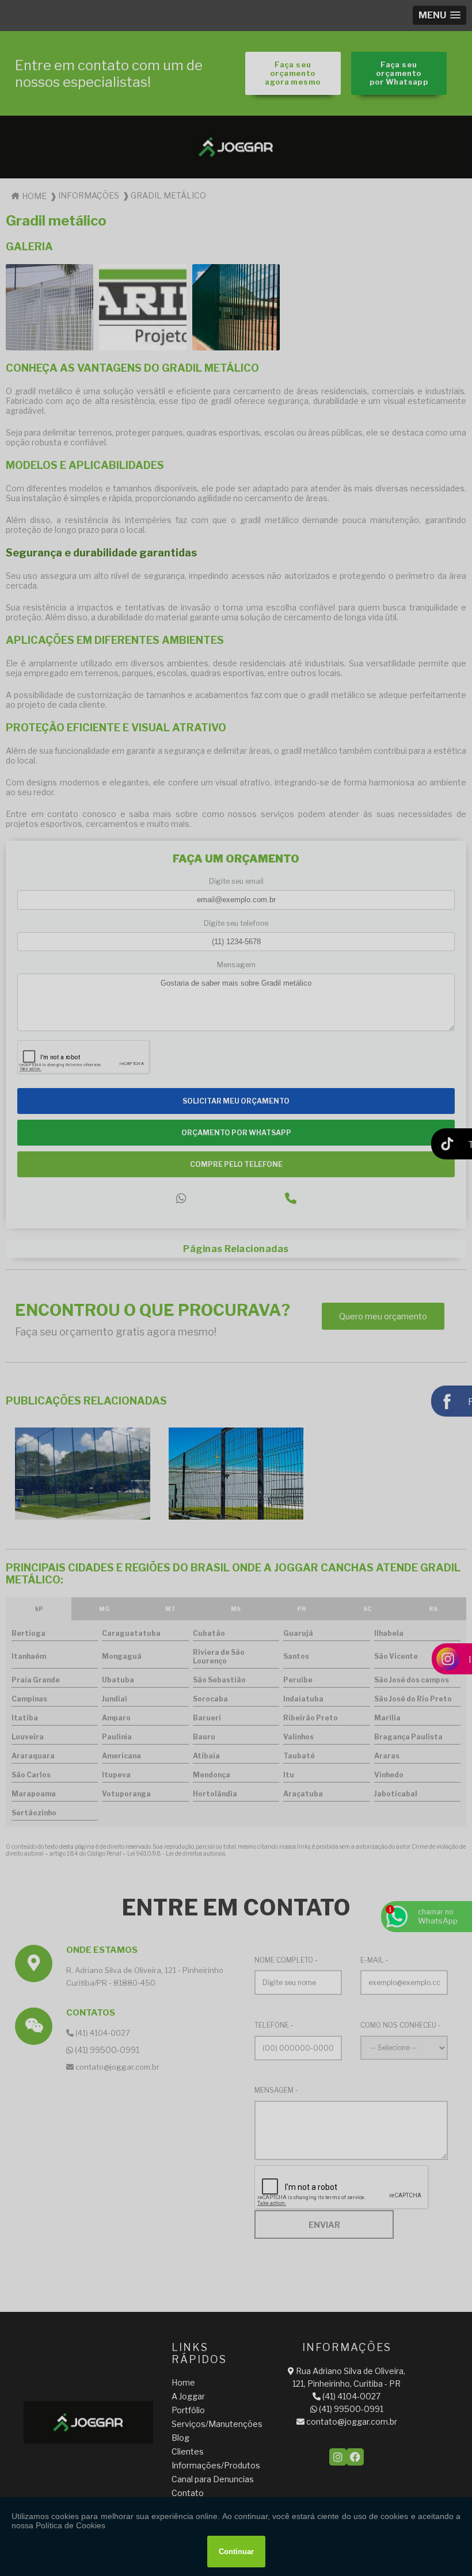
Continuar (236, 2552)
